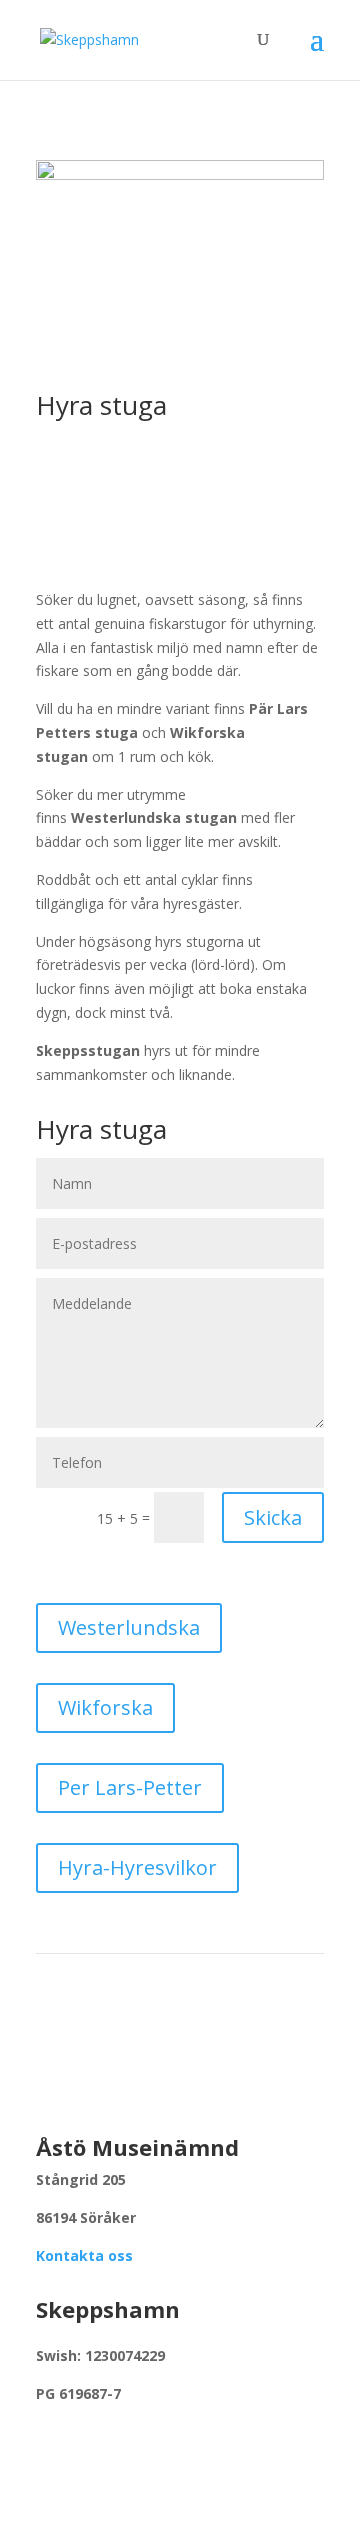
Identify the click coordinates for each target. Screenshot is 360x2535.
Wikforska (105, 1707)
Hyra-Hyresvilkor (137, 1867)
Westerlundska (129, 1627)
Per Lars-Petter (130, 1787)
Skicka (273, 1517)
